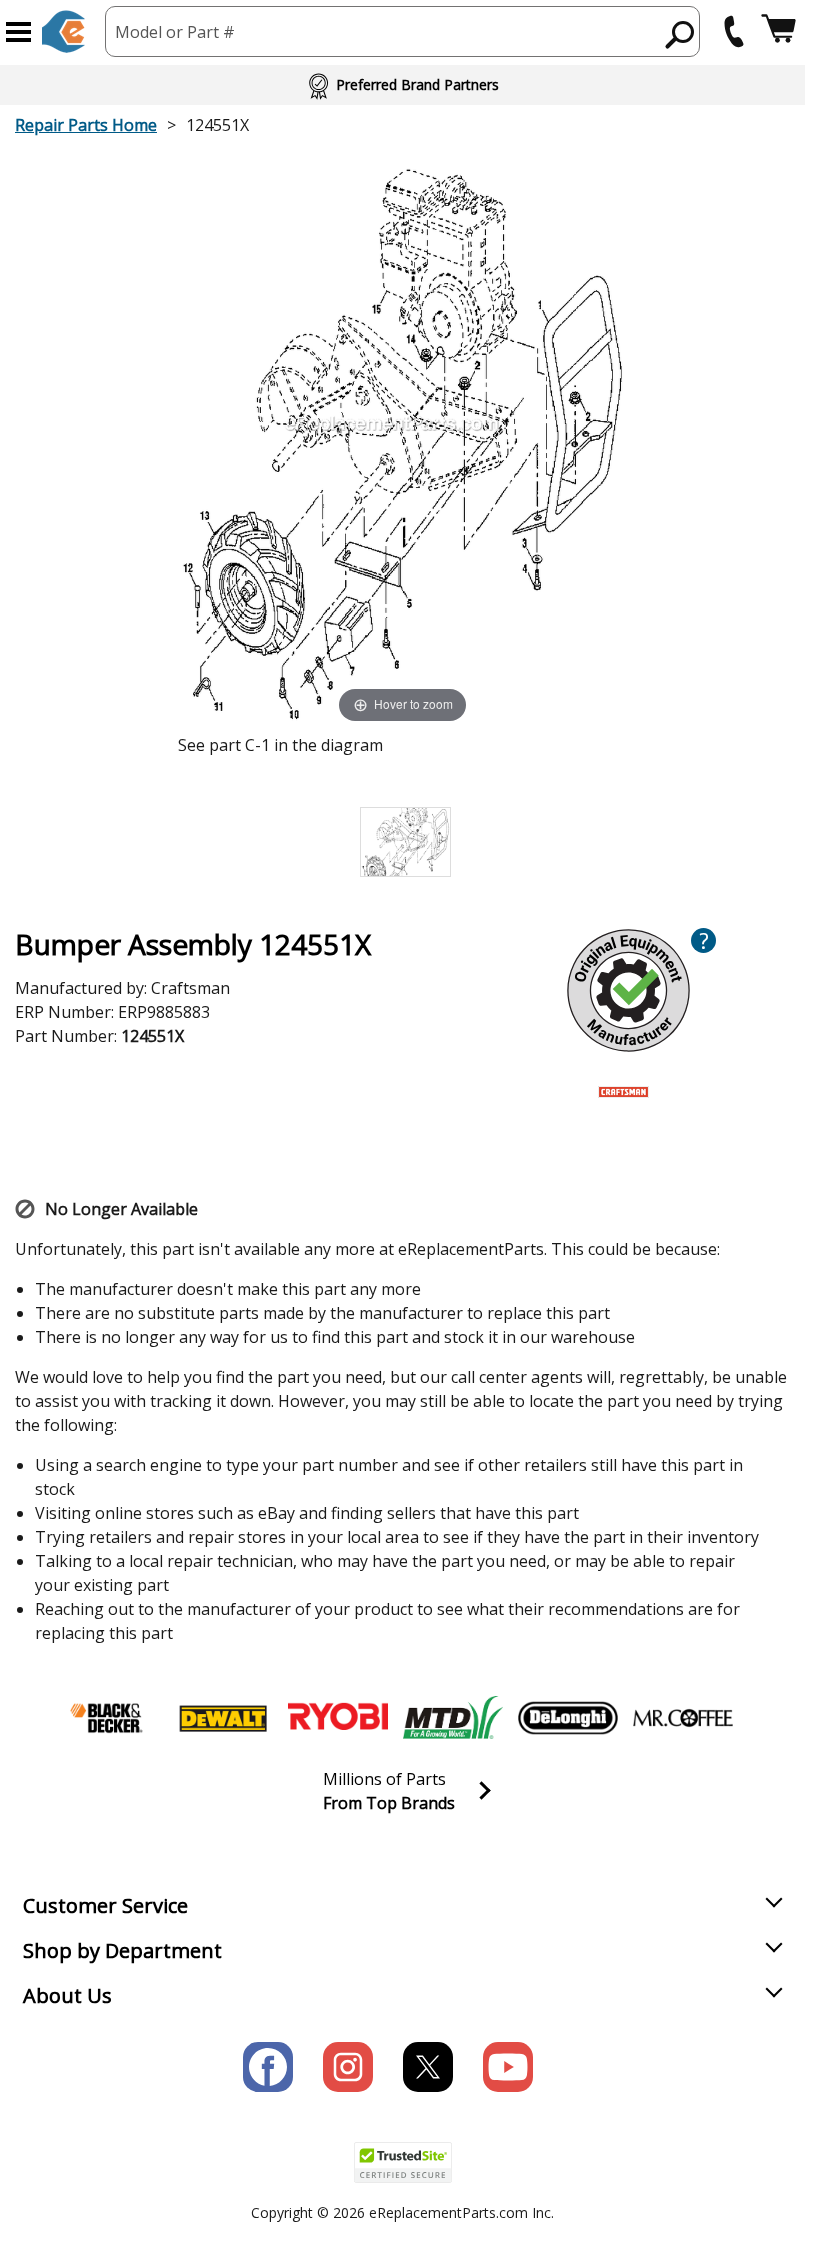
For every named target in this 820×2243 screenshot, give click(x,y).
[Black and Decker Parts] (108, 1718)
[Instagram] (348, 2067)
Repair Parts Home (86, 125)
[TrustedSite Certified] (403, 2162)
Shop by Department (122, 1950)
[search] (680, 34)
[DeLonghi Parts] (568, 1718)
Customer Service (105, 1905)
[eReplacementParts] (63, 31)
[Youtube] (508, 2067)
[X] (428, 2067)
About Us (67, 1995)
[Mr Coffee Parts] (683, 1718)
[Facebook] (268, 2067)
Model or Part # (175, 32)
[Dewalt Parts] (223, 1718)
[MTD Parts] (453, 1718)
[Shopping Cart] (778, 31)
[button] (18, 32)
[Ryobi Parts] (338, 1718)
